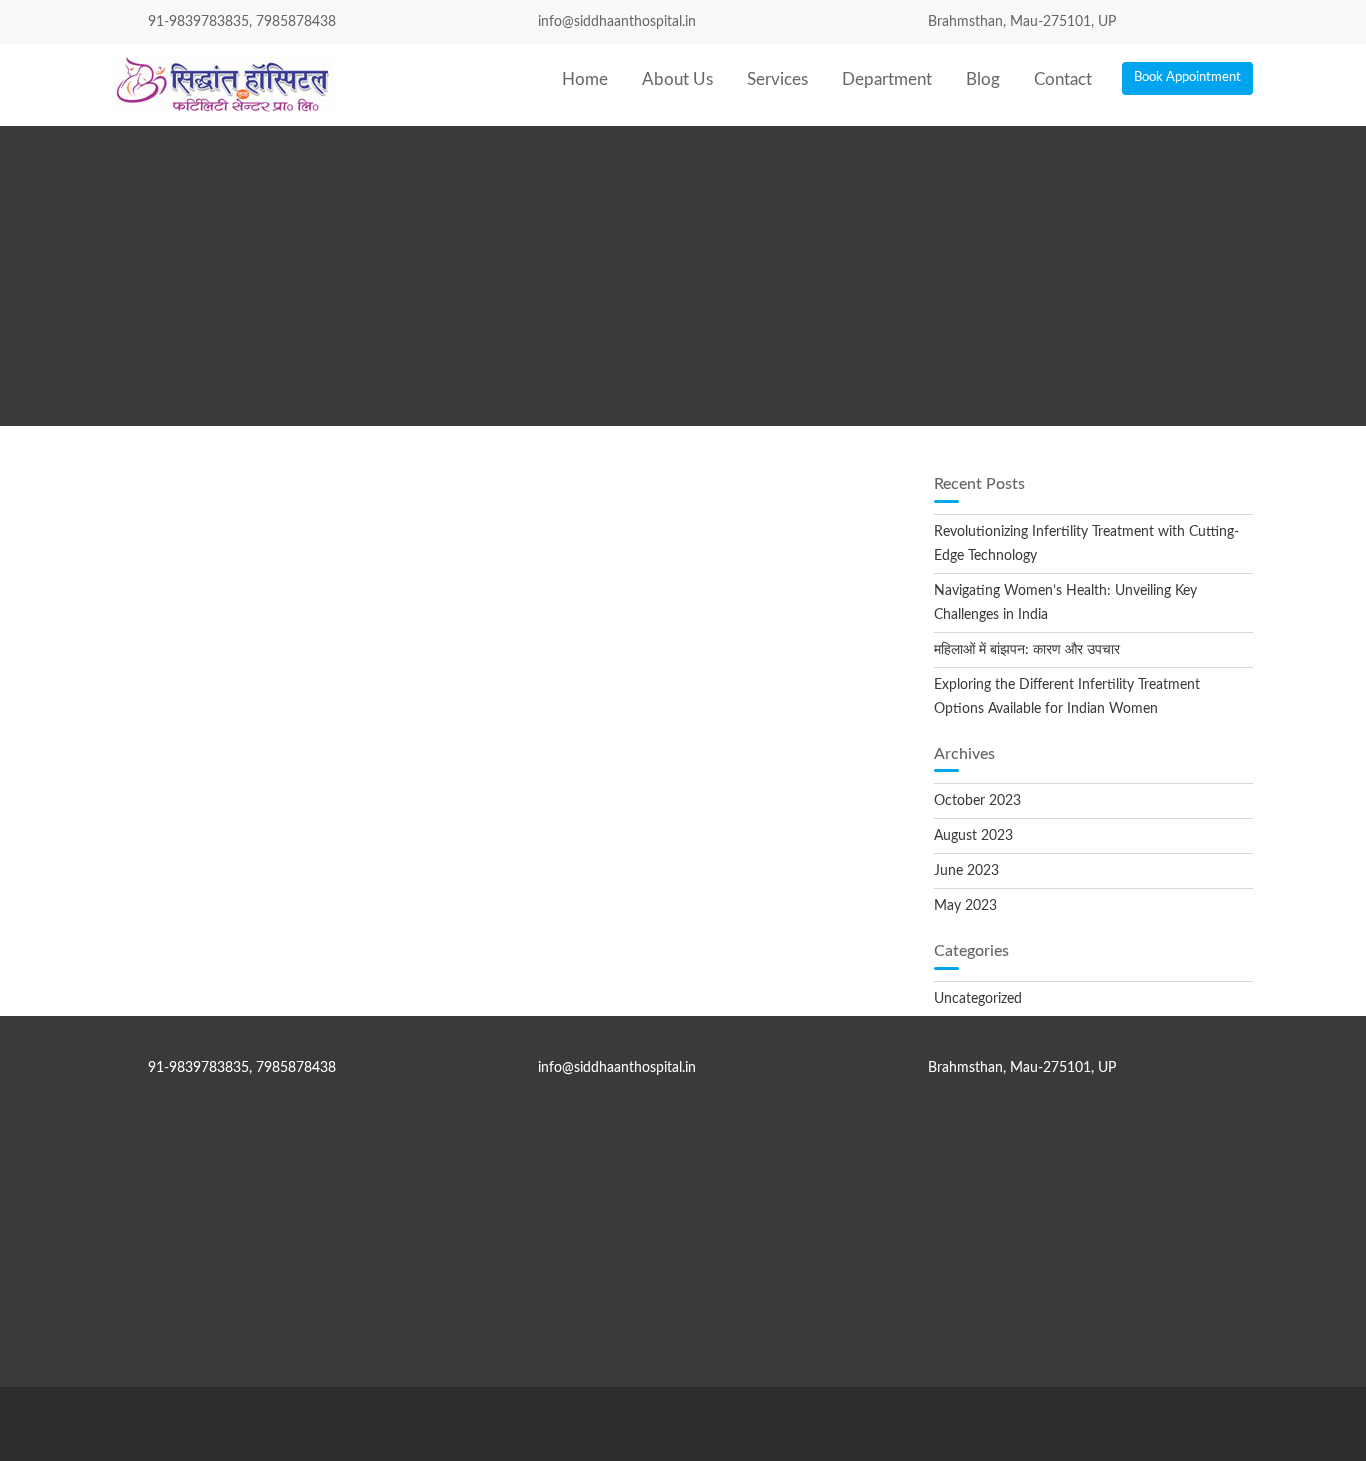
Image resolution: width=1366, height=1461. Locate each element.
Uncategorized (978, 999)
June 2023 (966, 871)
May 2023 (965, 906)
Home (585, 79)
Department (887, 79)
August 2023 (973, 836)
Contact (1063, 79)
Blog (983, 79)
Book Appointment (1187, 77)
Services (777, 79)
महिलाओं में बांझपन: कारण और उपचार (1027, 650)
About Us (677, 79)
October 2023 (977, 801)
